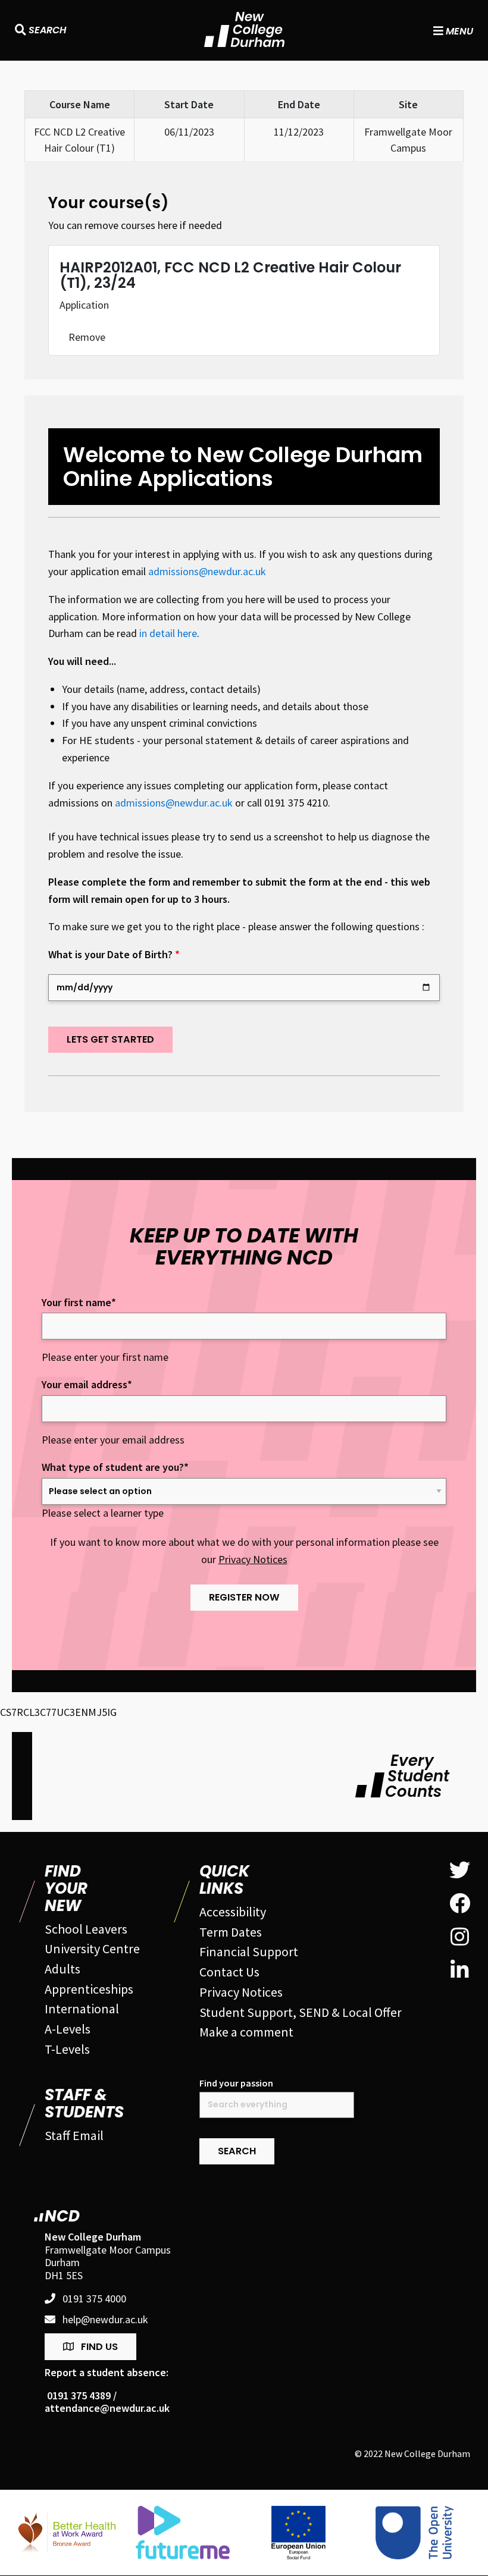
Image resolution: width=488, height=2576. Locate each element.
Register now (244, 1597)
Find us (99, 2347)
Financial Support (249, 1951)
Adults (62, 1969)
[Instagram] (460, 1937)
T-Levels (67, 2049)
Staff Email (74, 2135)
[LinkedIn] (460, 1971)
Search (46, 30)
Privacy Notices (253, 1559)
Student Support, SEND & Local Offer (301, 2012)
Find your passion (236, 2083)
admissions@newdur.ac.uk (207, 571)
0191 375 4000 (94, 2299)
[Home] (244, 29)
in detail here (168, 633)
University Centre (92, 1949)
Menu (458, 30)
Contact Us (229, 1972)
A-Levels (68, 2029)
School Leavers (86, 1929)
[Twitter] (460, 1871)
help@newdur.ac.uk (105, 2320)
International (82, 2009)
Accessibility (233, 1912)
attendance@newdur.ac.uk (107, 2408)
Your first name (79, 1303)
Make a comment (246, 2032)
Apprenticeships (89, 1989)
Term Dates (231, 1932)
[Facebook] (460, 1904)
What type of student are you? (115, 1467)
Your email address (87, 1385)
